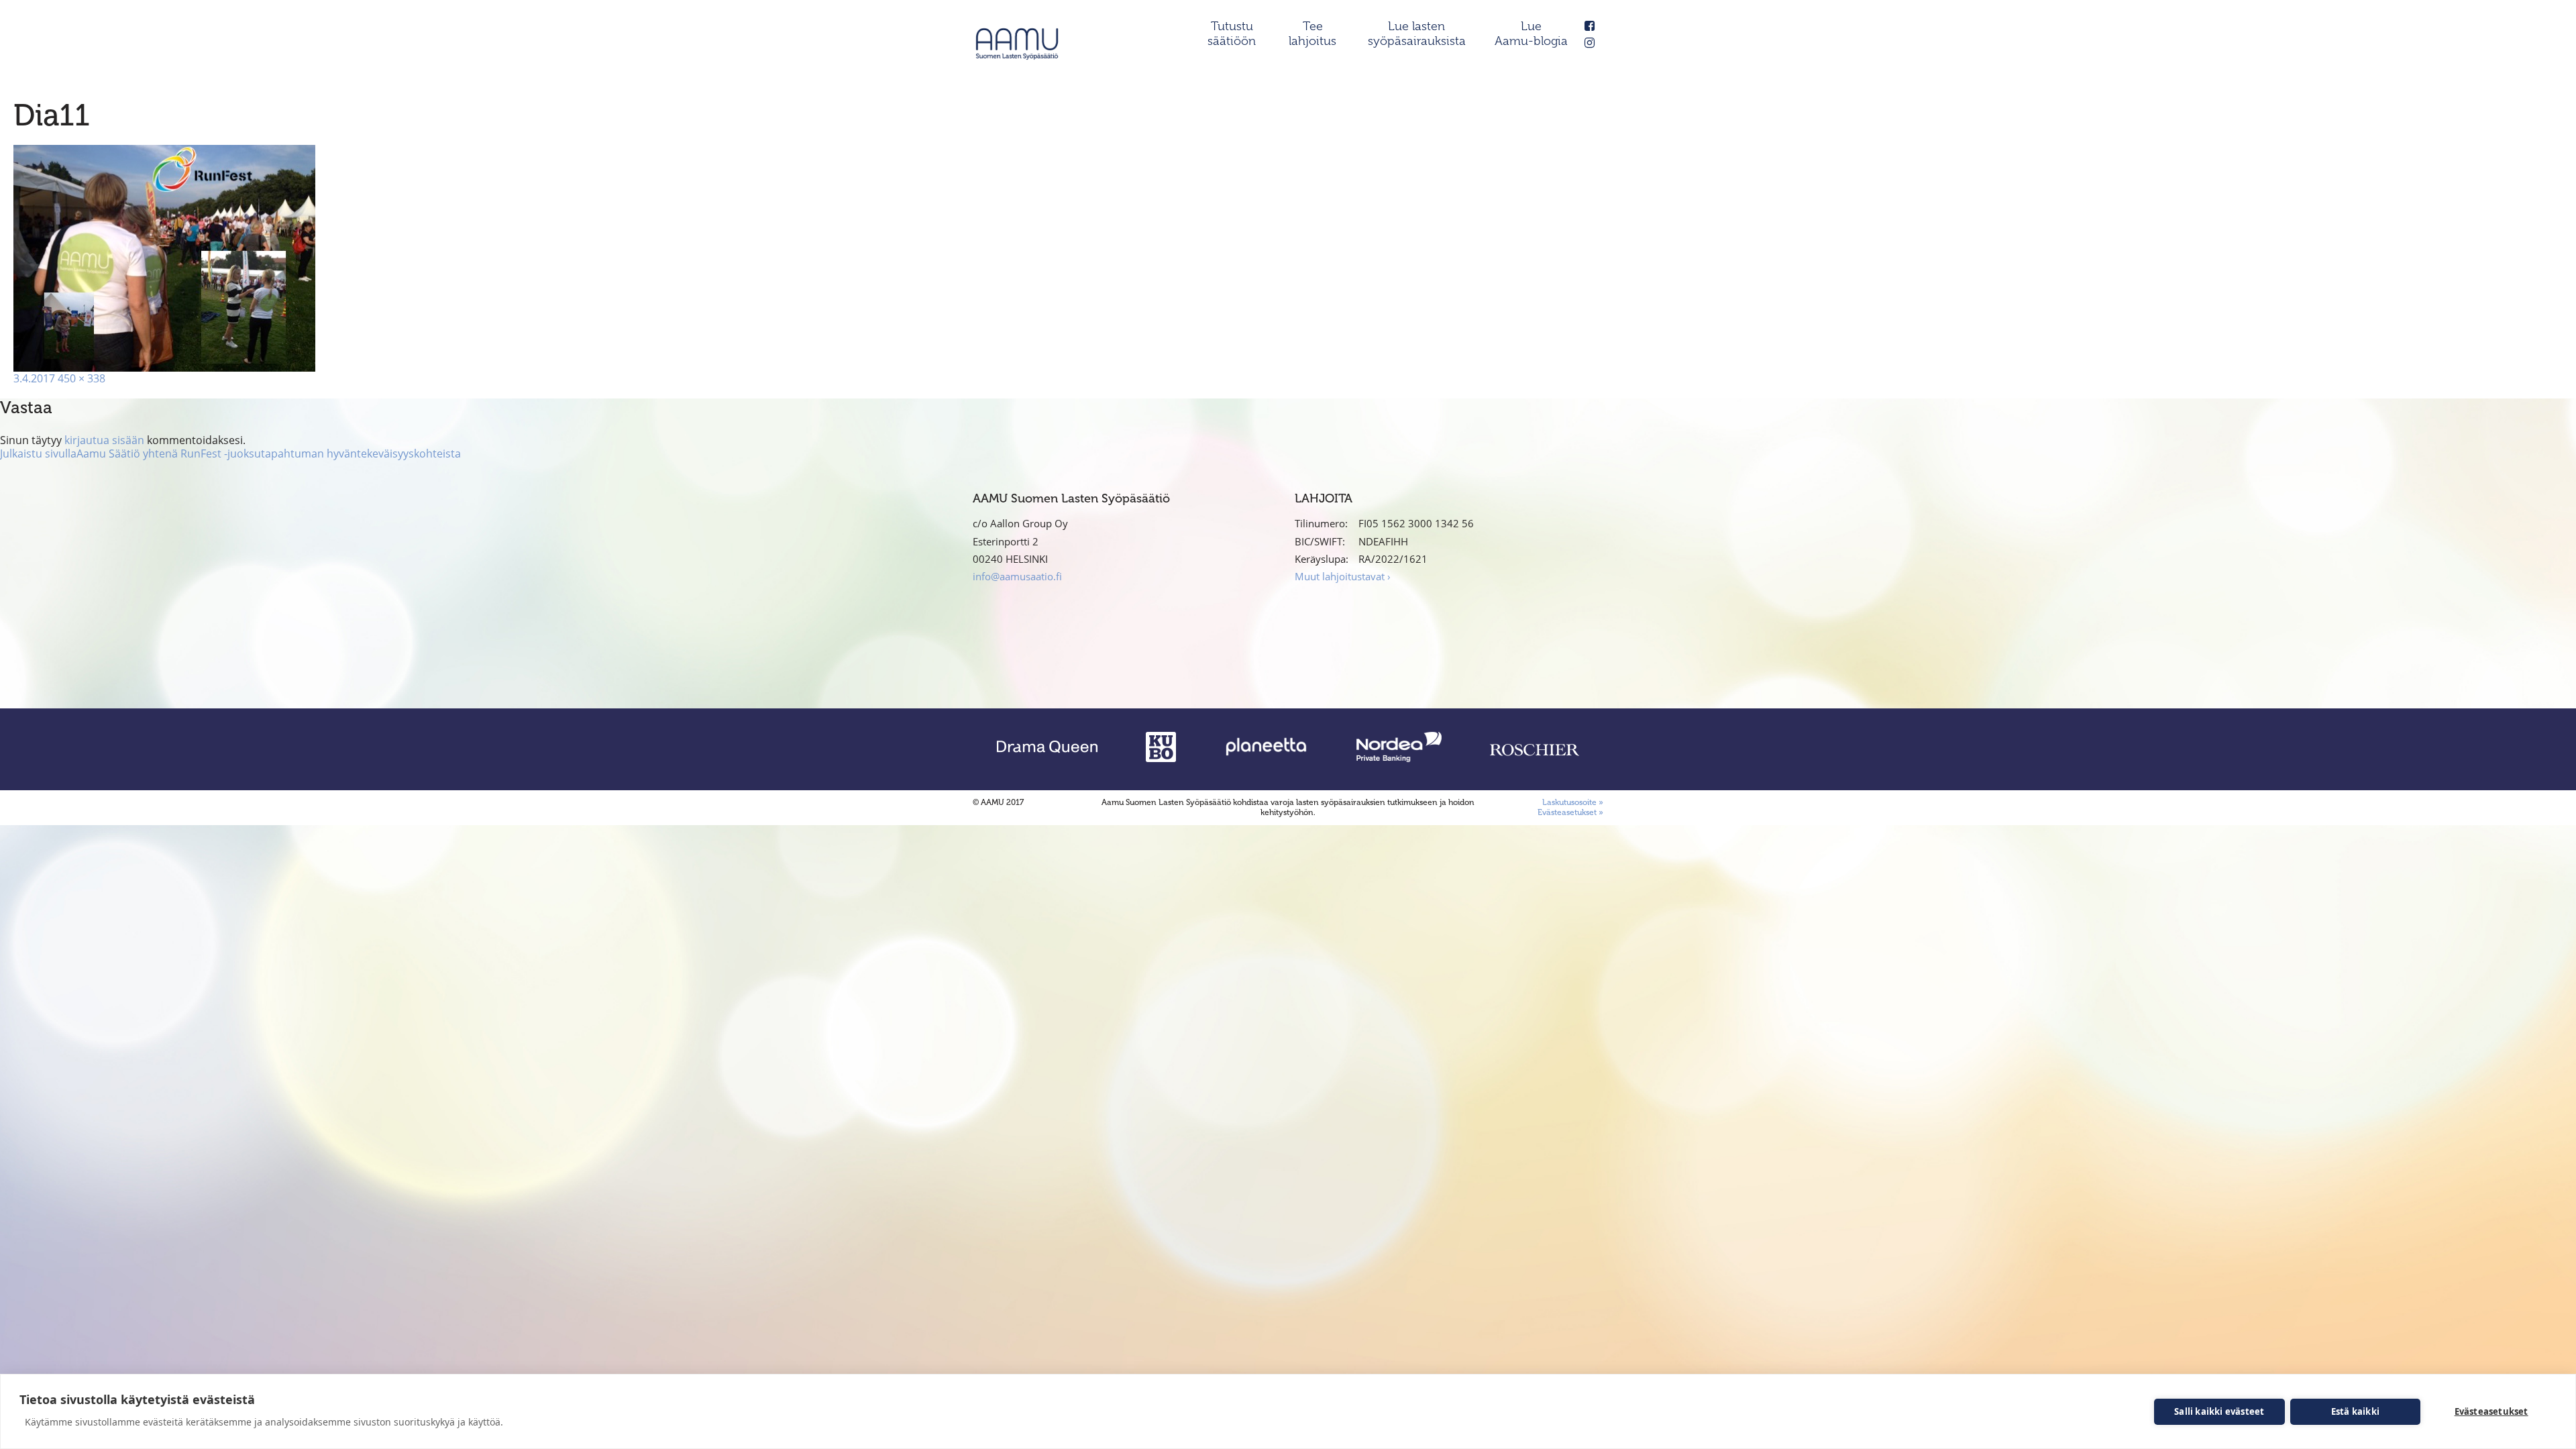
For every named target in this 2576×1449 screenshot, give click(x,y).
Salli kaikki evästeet (2219, 1411)
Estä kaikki (2355, 1411)
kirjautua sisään (104, 440)
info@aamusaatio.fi (1017, 576)
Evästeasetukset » (1570, 812)
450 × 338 (82, 378)
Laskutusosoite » (1573, 802)
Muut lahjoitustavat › (1343, 576)
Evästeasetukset (2491, 1411)
